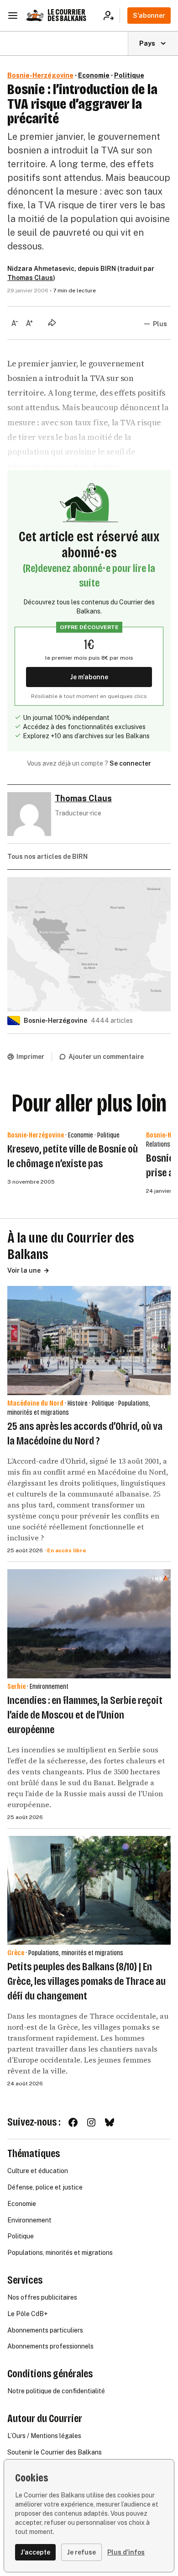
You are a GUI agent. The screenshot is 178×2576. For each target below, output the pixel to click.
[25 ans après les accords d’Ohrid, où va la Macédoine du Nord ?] (89, 1341)
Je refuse (81, 2552)
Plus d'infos (126, 2552)
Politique (129, 75)
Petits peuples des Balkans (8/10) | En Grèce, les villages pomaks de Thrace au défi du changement (86, 1981)
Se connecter (130, 763)
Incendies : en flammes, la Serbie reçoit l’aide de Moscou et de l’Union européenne (85, 1715)
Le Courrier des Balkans (67, 15)
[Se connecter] (112, 16)
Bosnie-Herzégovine (40, 75)
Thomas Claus (30, 278)
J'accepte (35, 2552)
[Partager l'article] (52, 323)
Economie (94, 75)
